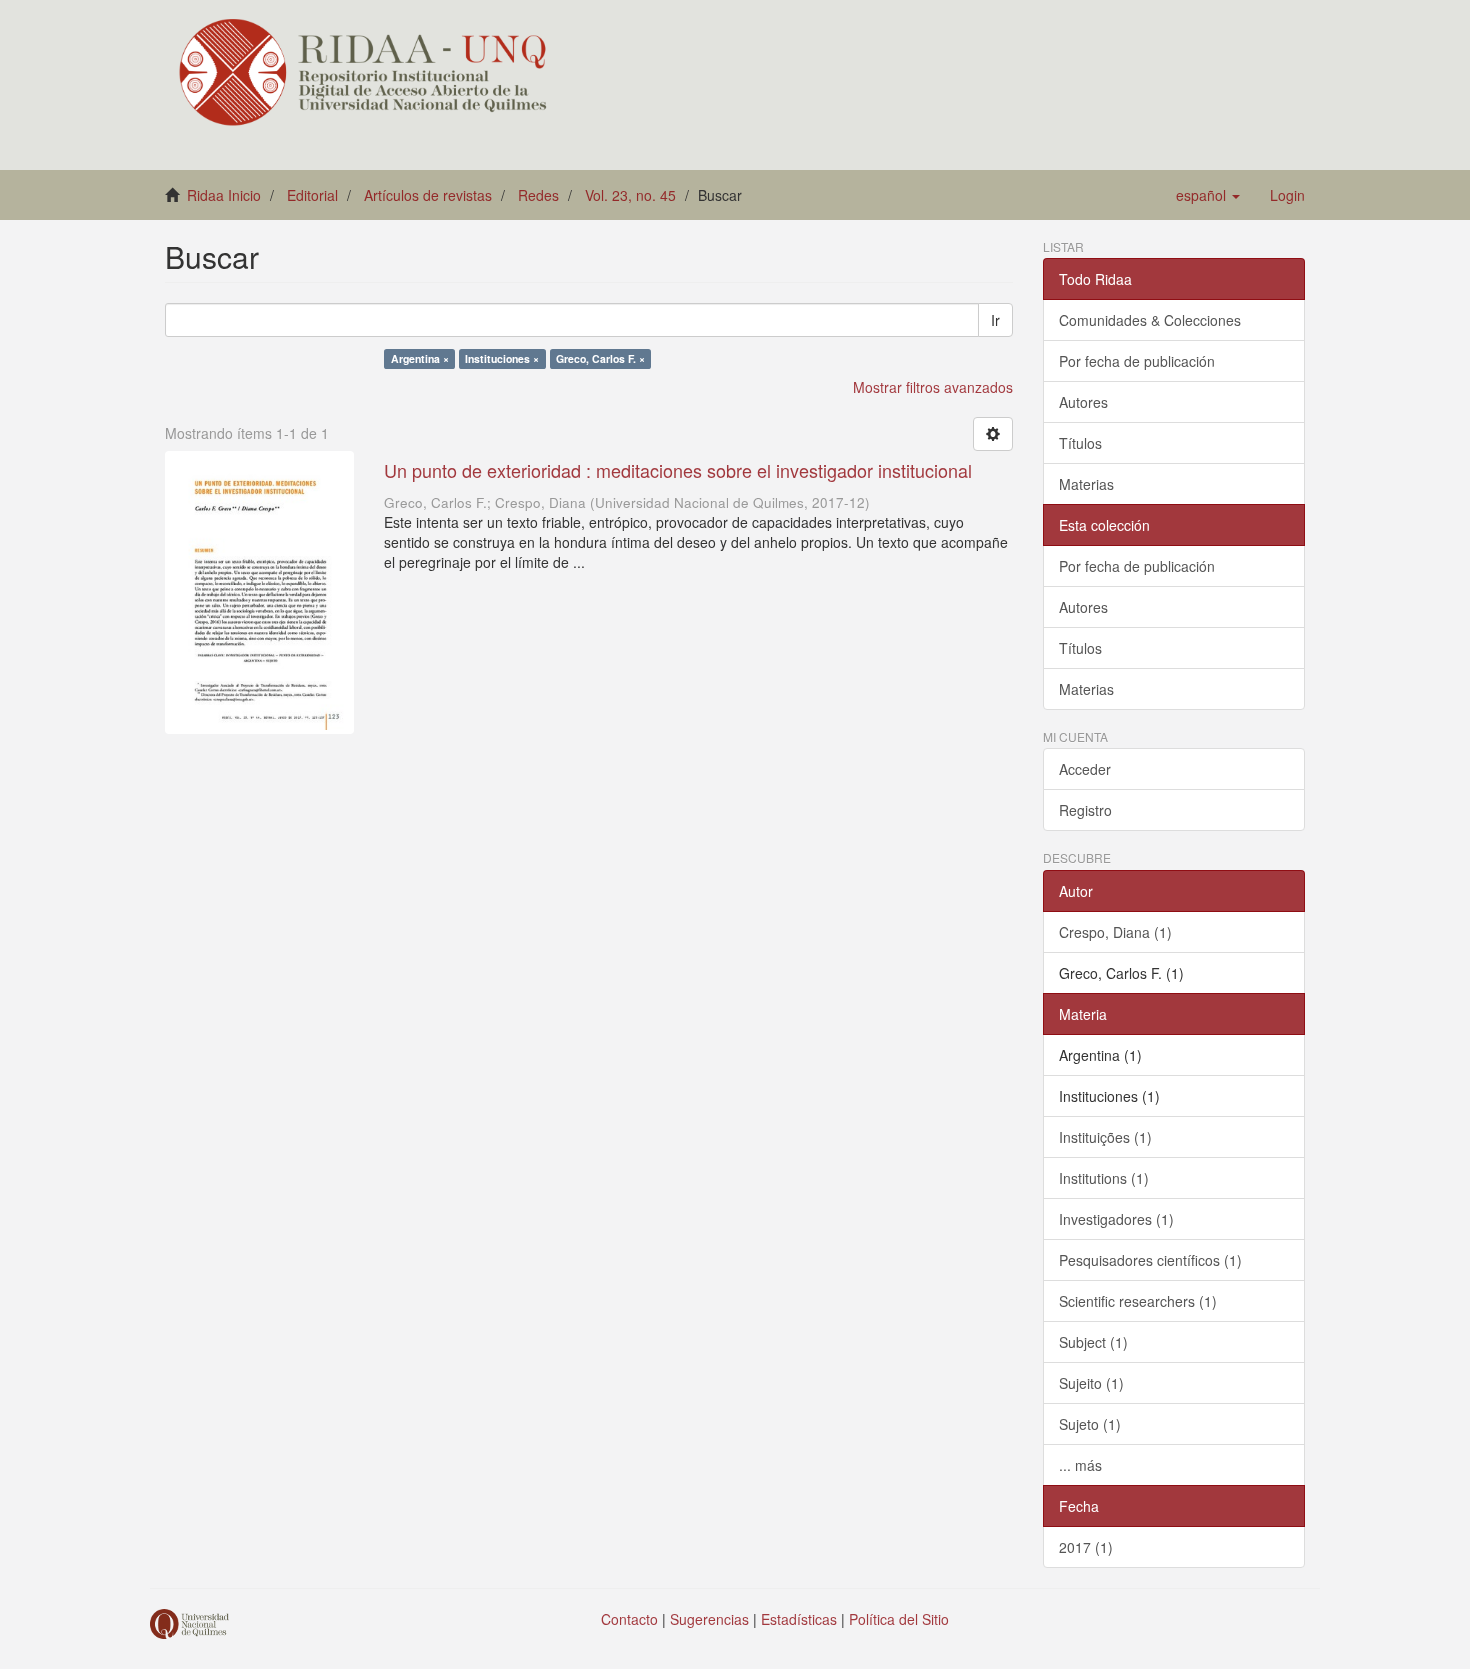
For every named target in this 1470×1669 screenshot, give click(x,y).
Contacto (629, 1619)
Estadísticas (799, 1619)
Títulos (1080, 443)
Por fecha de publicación (1137, 361)
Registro (1085, 810)
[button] (1208, 195)
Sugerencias (709, 1619)
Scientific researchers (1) (1138, 1301)
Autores (1083, 402)
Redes (538, 195)
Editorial (312, 195)
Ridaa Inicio (224, 195)
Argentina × (420, 358)
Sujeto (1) (1090, 1424)
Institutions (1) (1104, 1178)
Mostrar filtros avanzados (933, 387)
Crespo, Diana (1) (1115, 932)
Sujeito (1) (1091, 1383)
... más (1080, 1465)
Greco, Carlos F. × (600, 358)
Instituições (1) (1105, 1137)
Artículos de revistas (428, 195)
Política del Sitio (899, 1619)
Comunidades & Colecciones (1150, 320)
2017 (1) (1086, 1547)
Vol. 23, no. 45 (630, 195)
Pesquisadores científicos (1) (1150, 1260)
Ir (995, 320)
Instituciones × (502, 358)
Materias (1086, 484)
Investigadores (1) (1116, 1219)
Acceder (1085, 769)
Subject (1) (1093, 1342)
